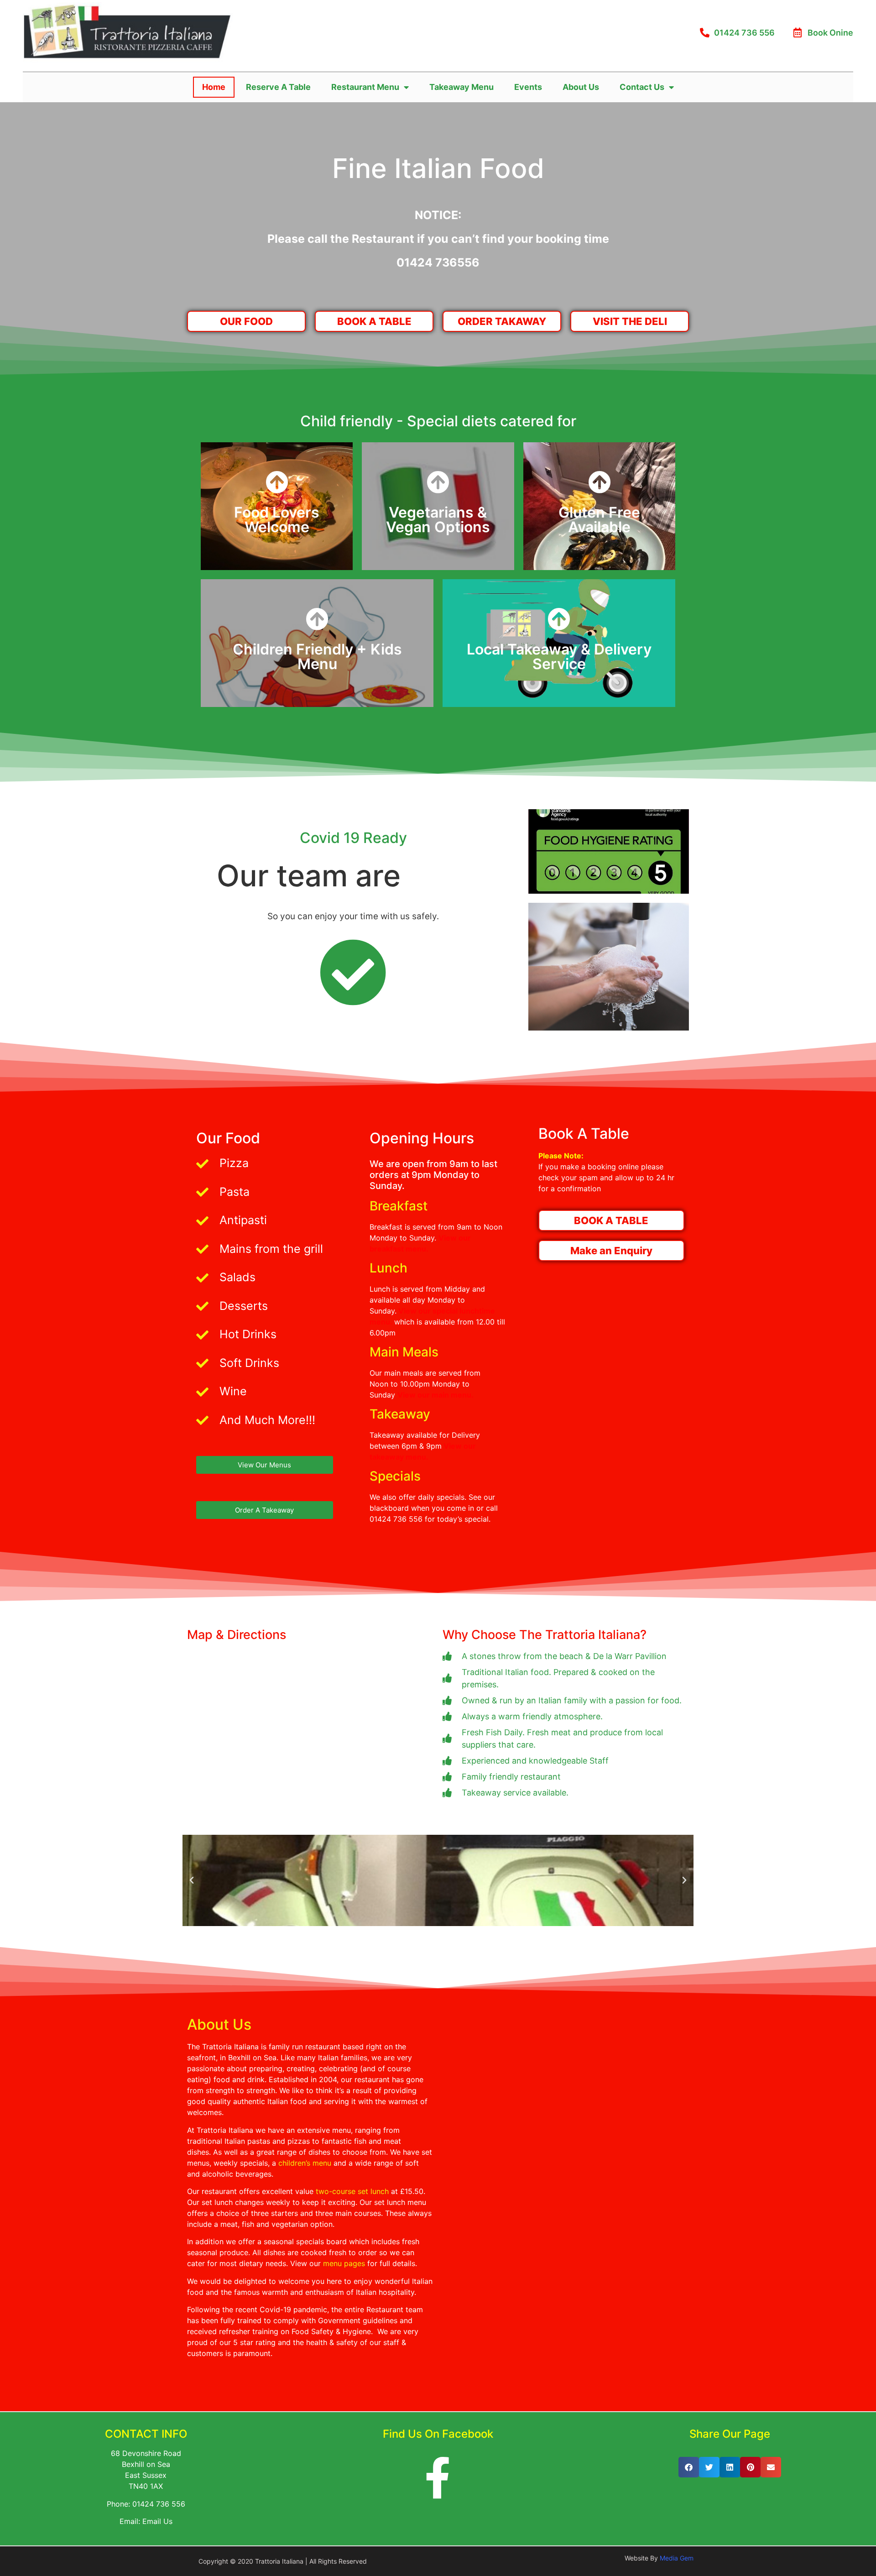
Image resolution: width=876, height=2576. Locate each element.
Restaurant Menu (365, 87)
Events (528, 87)
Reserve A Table (278, 87)
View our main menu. (435, 1395)
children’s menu (305, 2163)
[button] (192, 1880)
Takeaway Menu (461, 87)
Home (214, 87)
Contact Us (642, 87)
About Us (581, 87)
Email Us (157, 2521)
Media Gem (677, 2558)
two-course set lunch (352, 2191)
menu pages (344, 2263)
